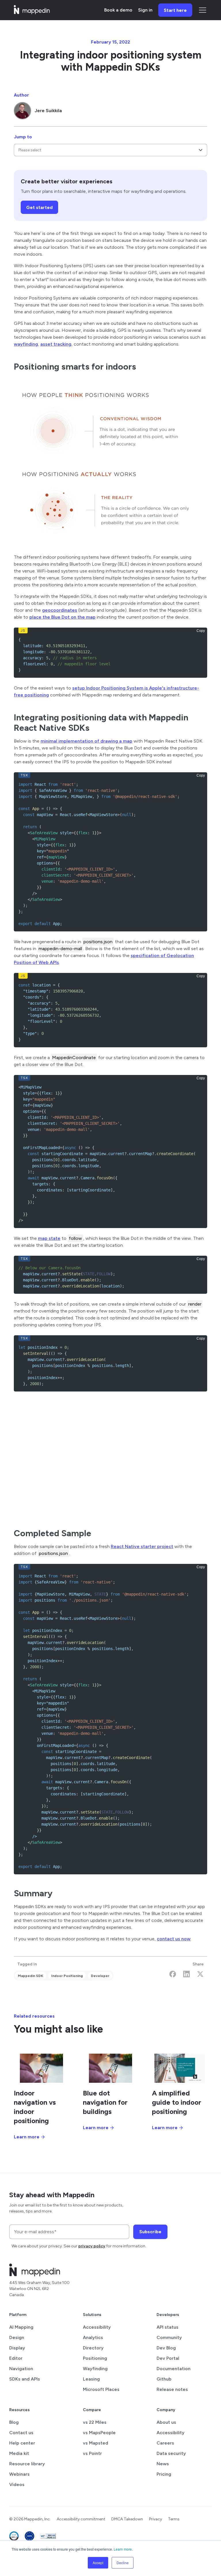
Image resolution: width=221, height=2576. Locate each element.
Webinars (19, 2474)
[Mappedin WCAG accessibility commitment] (48, 2537)
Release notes (172, 2389)
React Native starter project (142, 1546)
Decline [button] (123, 2563)
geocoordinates (60, 610)
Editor (16, 2358)
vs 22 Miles (95, 2422)
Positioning (95, 2358)
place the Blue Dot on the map (62, 617)
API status (167, 2327)
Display (17, 2348)
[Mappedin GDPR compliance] (29, 2537)
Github (164, 2379)
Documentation (174, 2369)
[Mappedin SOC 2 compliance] (14, 2537)
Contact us (21, 2433)
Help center (22, 2443)
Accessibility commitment (81, 2519)
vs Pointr (92, 2453)
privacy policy (92, 2246)
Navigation (21, 2369)
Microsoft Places (101, 2389)
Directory (93, 2348)
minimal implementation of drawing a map (86, 741)
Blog (14, 2422)
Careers (165, 2443)
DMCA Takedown (127, 2519)
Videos (17, 2484)
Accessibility (97, 2327)
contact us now (174, 1939)
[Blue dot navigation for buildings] (110, 2068)
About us (166, 2422)
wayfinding (26, 344)
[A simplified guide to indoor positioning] (180, 2068)
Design (17, 2337)
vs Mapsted (96, 2443)
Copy (201, 631)
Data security (171, 2453)
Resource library (27, 2464)
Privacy (156, 2519)
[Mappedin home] (32, 12)
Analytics (93, 2337)
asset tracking (56, 344)
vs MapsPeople (99, 2433)
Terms (174, 2519)
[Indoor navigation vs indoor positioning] (41, 2068)
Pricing (164, 2474)
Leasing (91, 2379)
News (163, 2464)
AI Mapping (21, 2327)
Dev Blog (166, 2348)
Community (169, 2337)
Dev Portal (168, 2358)
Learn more (123, 2549)
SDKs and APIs (25, 2379)
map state (49, 1238)
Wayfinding (95, 2369)
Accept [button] (98, 2563)
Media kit (19, 2453)
